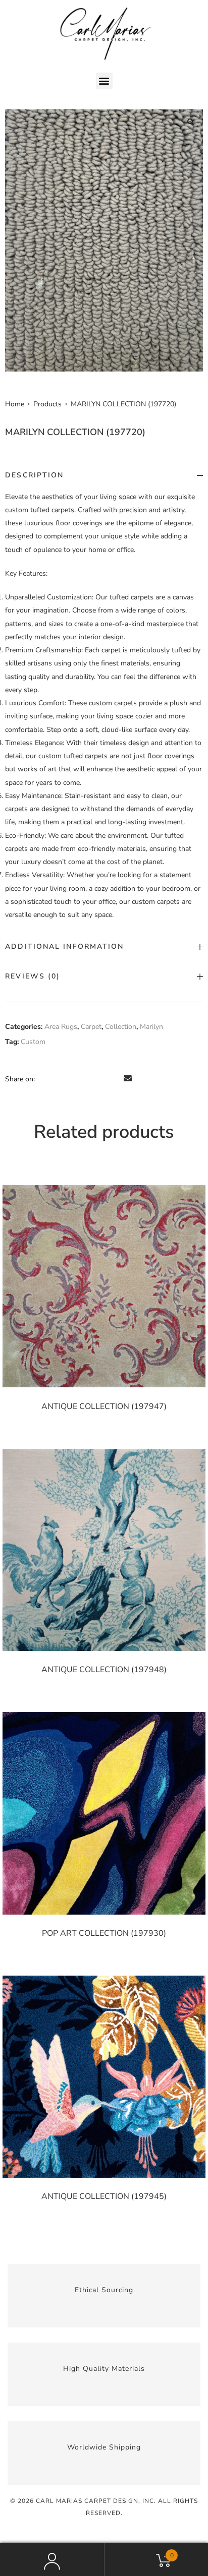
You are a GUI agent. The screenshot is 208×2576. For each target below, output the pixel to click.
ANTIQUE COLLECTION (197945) (104, 2196)
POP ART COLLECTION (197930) (104, 1933)
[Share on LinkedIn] (72, 1079)
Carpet (91, 1027)
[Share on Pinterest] (115, 1079)
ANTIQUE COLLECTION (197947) (104, 1406)
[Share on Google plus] (100, 1079)
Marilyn (151, 1027)
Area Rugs (61, 1027)
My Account (52, 2559)
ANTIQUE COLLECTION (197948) (104, 1670)
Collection (121, 1027)
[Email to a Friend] (128, 1079)
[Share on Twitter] (58, 1079)
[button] (104, 81)
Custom (33, 1042)
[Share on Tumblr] (86, 1079)
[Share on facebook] (44, 1079)
